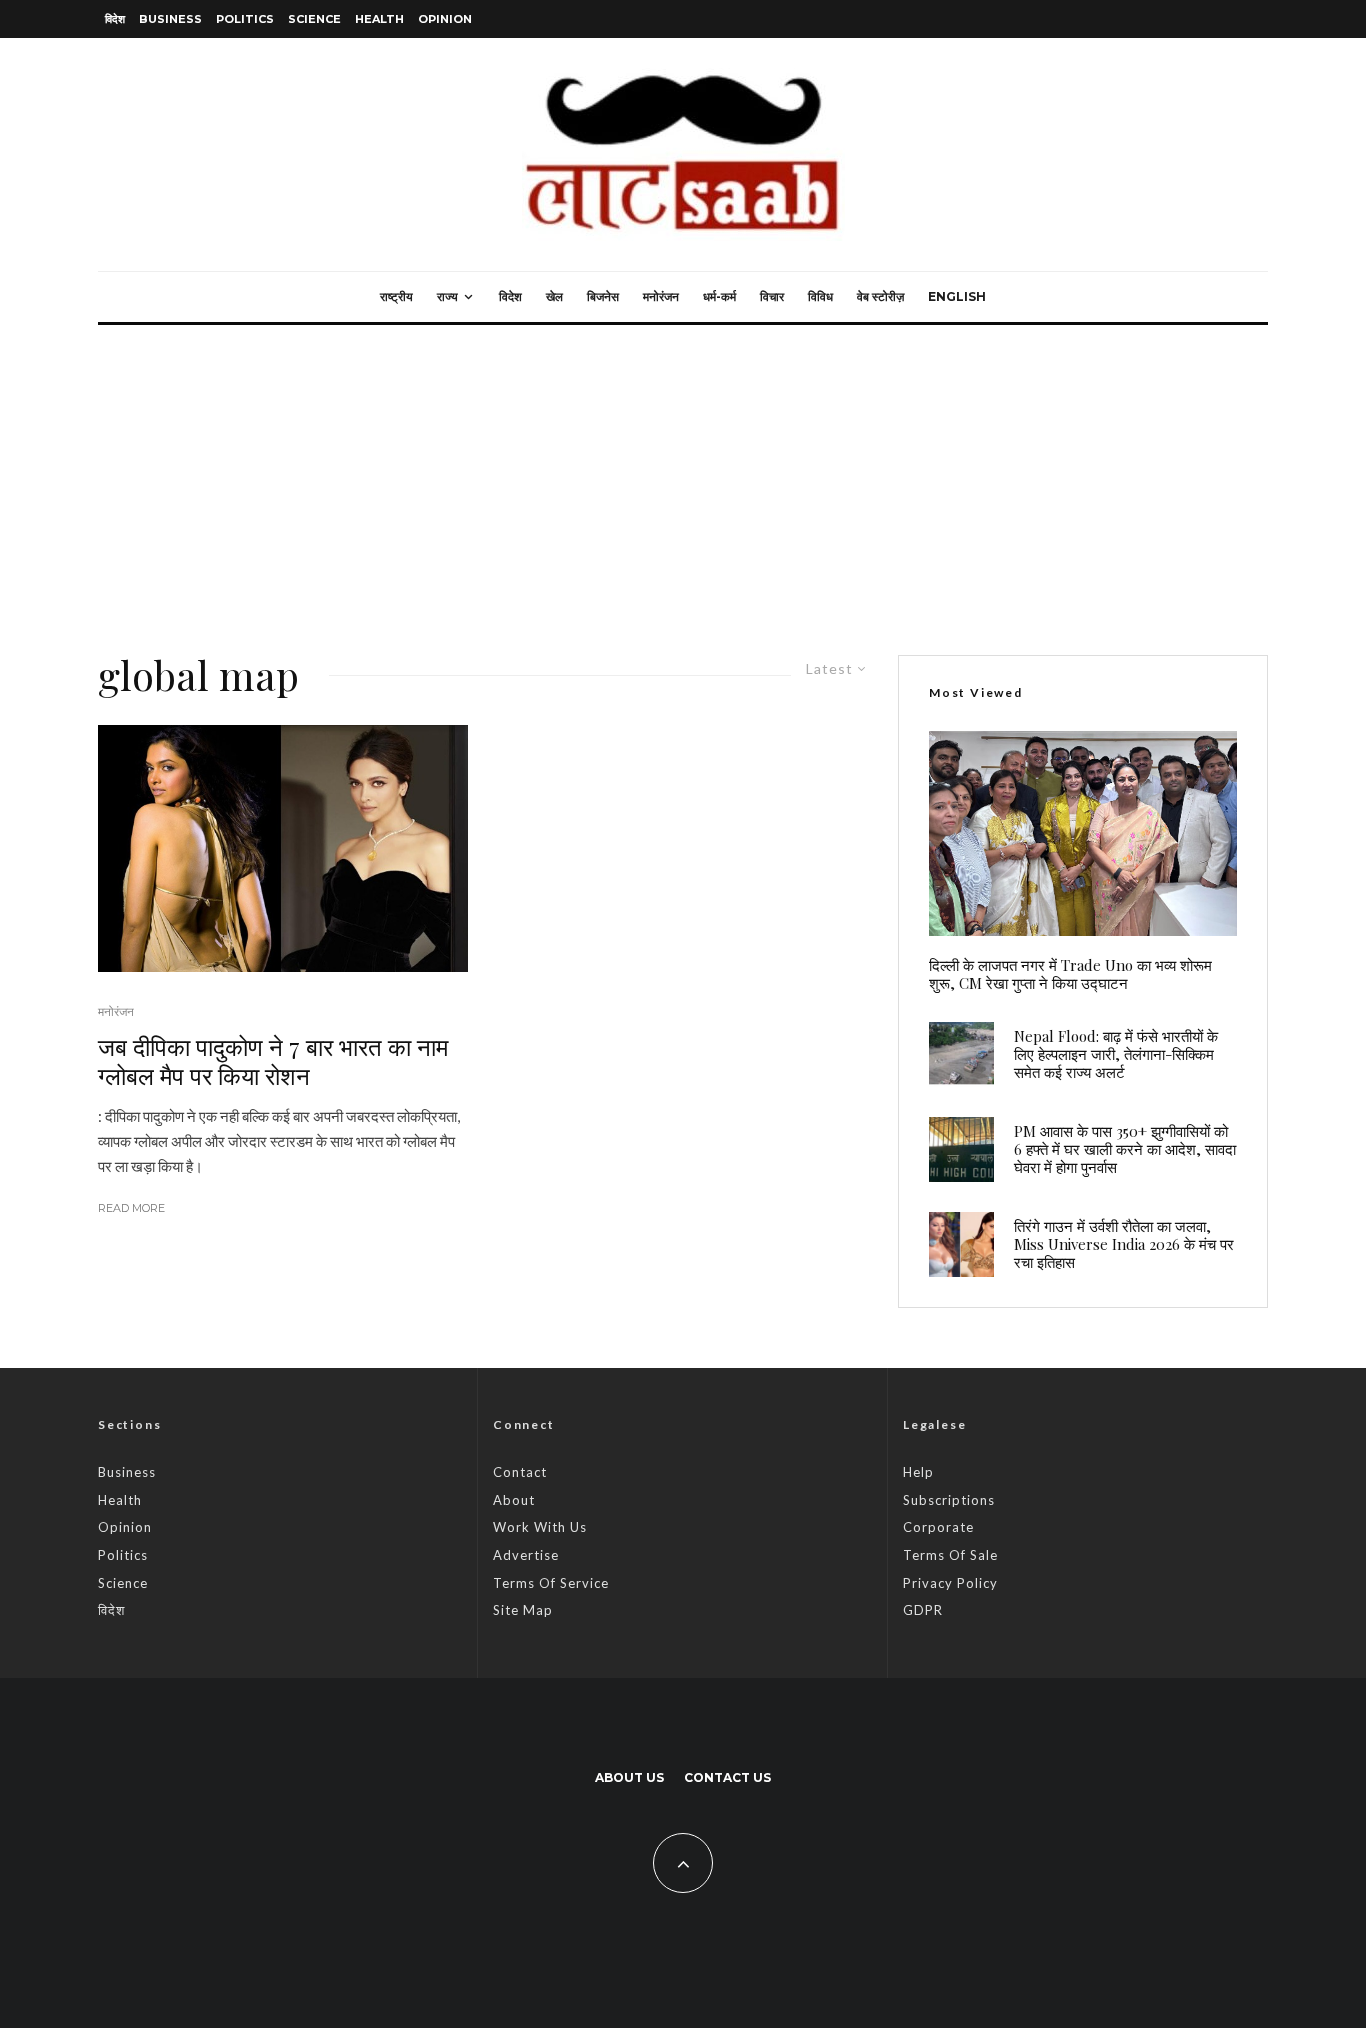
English (957, 296)
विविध (820, 296)
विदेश (115, 19)
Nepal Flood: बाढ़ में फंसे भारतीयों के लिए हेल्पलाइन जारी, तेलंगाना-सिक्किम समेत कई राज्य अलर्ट (1116, 1054)
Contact (520, 1472)
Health (379, 19)
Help (918, 1472)
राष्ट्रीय (396, 296)
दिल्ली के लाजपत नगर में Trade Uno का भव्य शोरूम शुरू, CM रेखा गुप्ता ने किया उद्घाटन (1070, 974)
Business (170, 19)
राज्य (447, 296)
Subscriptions (949, 1500)
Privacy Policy (950, 1583)
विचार (772, 296)
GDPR (923, 1610)
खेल (554, 296)
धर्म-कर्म (719, 296)
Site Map (523, 1610)
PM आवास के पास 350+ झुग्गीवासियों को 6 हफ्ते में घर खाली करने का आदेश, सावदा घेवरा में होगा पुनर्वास (1125, 1149)
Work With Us (540, 1527)
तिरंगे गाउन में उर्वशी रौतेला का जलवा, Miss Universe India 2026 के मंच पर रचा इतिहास (1124, 1244)
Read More (131, 1208)
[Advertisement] (683, 475)
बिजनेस (603, 296)
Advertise (526, 1555)
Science (314, 19)
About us (629, 1777)
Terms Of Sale (950, 1555)
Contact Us (727, 1777)
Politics (245, 19)
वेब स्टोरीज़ (880, 296)
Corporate (938, 1527)
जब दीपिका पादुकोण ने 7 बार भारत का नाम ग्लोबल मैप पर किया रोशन (273, 1061)
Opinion (445, 19)
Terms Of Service (551, 1583)
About (514, 1500)
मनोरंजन (661, 296)
